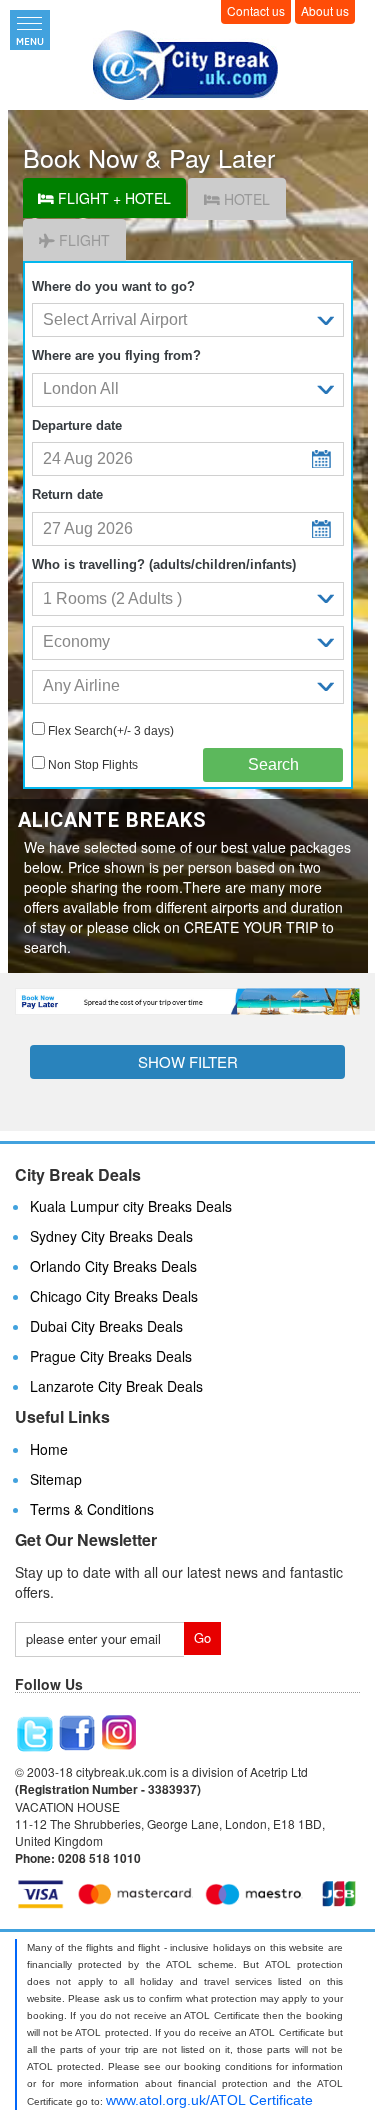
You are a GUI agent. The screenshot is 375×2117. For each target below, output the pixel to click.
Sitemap (56, 1479)
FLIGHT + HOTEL (112, 198)
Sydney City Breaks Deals (111, 1236)
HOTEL (245, 199)
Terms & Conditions (92, 1509)
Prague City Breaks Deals (111, 1356)
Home (49, 1449)
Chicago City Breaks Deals (114, 1296)
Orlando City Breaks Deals (113, 1266)
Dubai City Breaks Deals (106, 1326)
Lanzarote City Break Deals (116, 1386)
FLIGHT (82, 240)
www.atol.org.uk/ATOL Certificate (209, 2100)
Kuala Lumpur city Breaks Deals (131, 1206)
